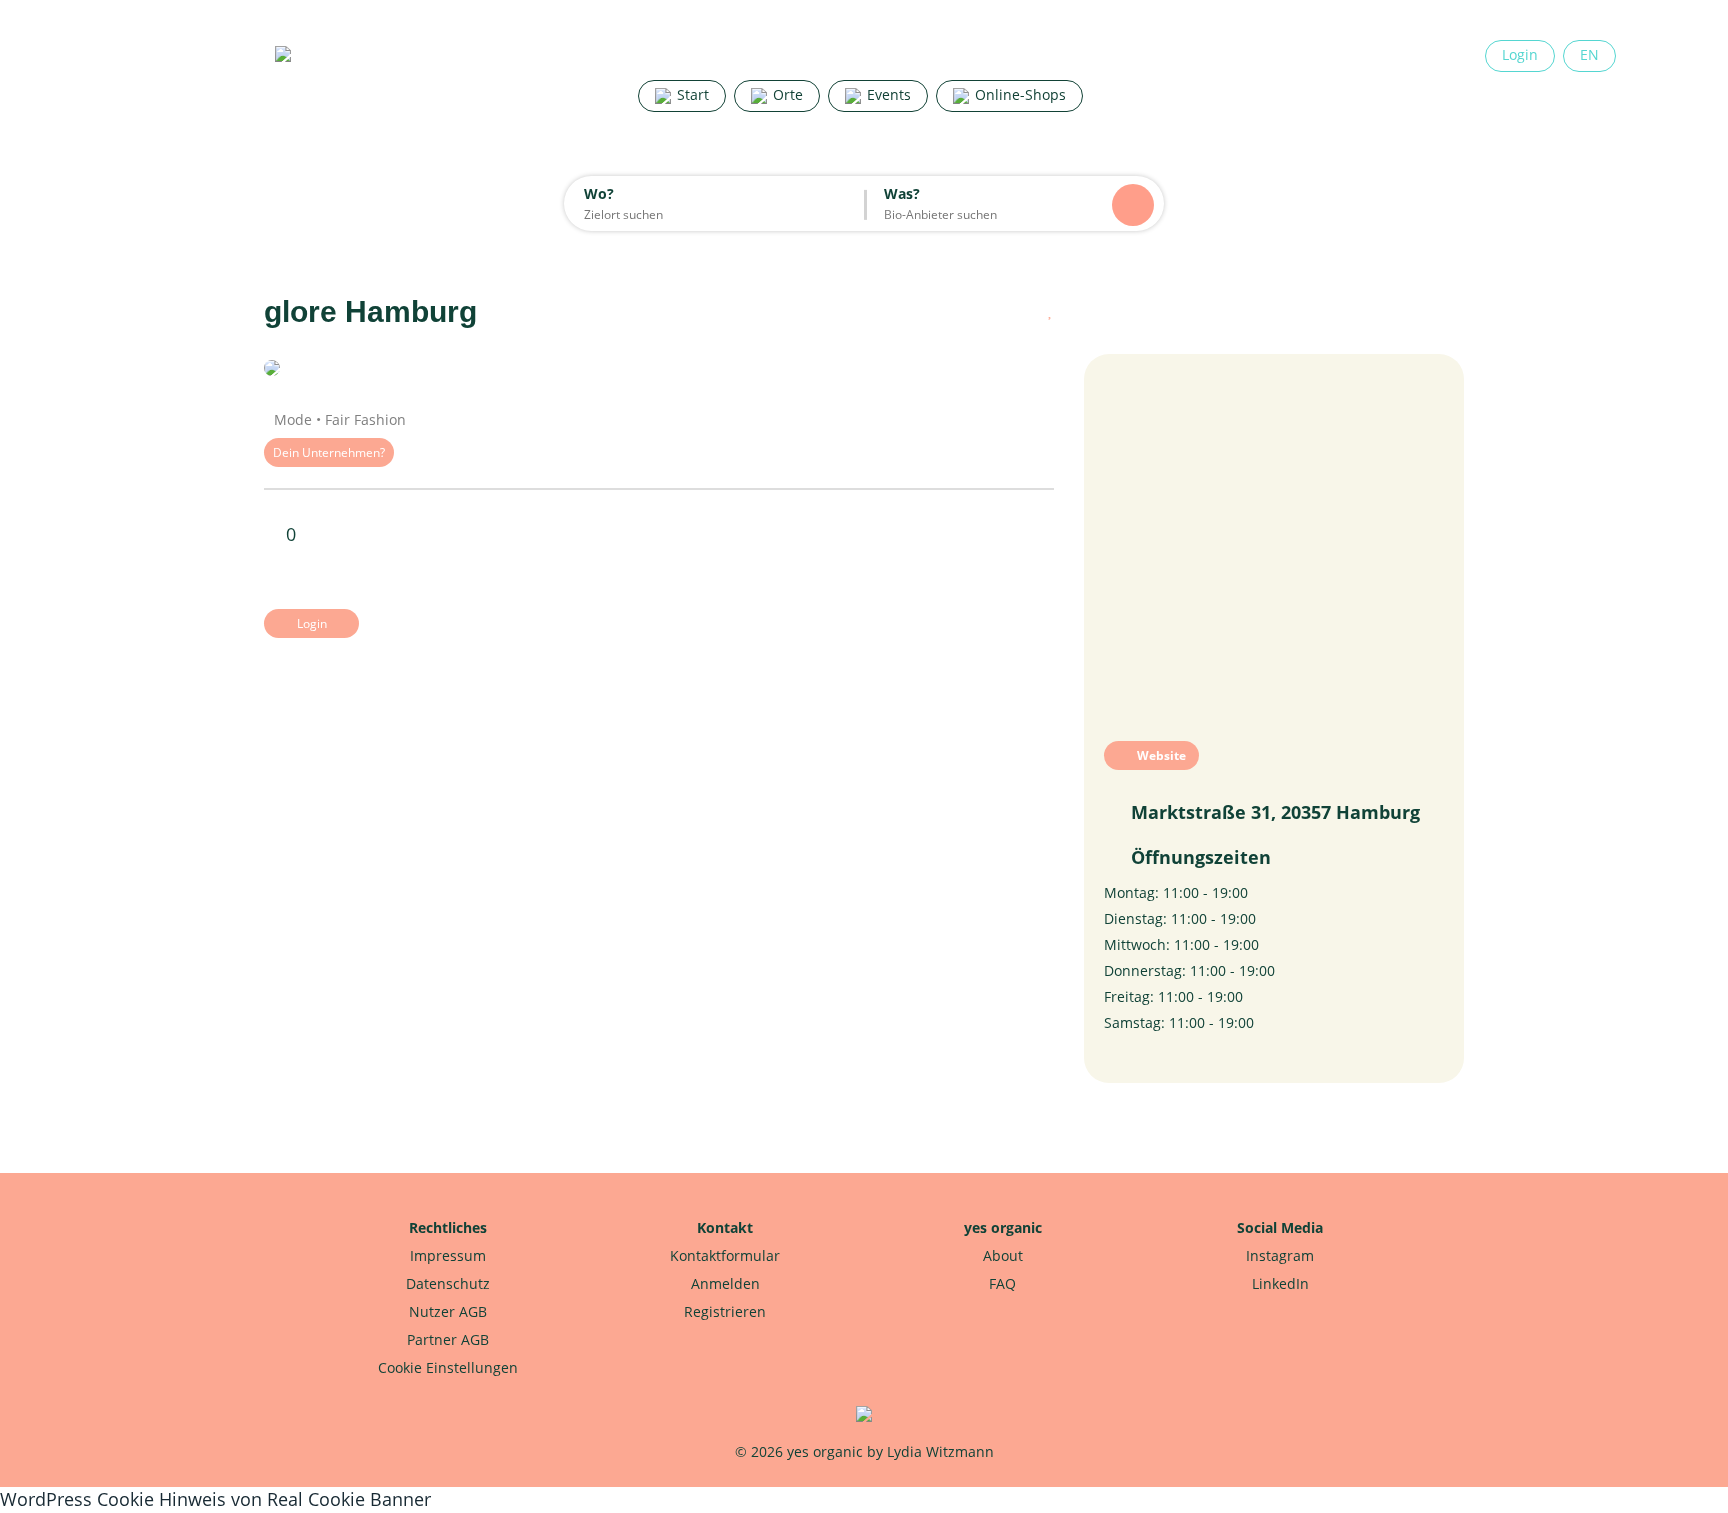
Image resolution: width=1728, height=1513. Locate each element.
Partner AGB (448, 1339)
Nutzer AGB (448, 1311)
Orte (786, 94)
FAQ (1002, 1283)
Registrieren (725, 1311)
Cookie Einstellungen (448, 1367)
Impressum (448, 1255)
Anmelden (725, 1283)
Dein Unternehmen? (329, 452)
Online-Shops (1018, 94)
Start (691, 94)
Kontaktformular (725, 1255)
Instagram (1280, 1255)
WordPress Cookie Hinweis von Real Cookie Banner (215, 1499)
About (1003, 1255)
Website (1160, 755)
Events (887, 94)
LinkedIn (1280, 1283)
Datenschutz (448, 1283)
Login (1520, 54)
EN (1589, 54)
